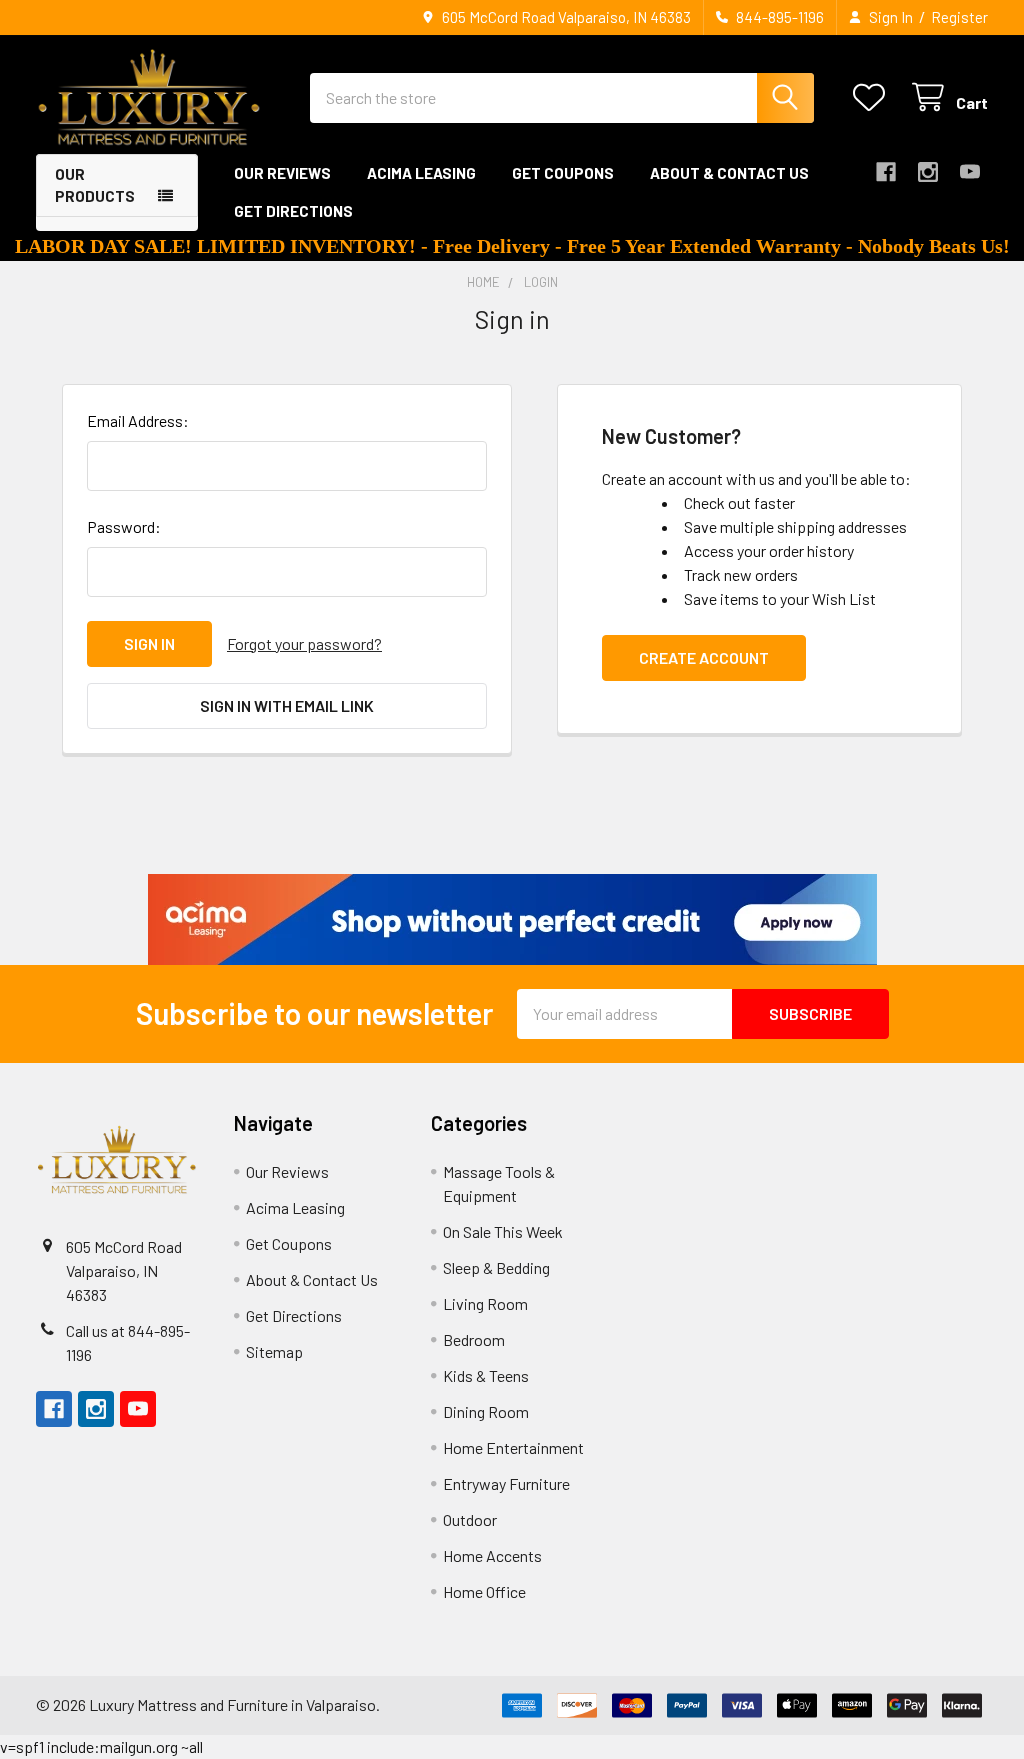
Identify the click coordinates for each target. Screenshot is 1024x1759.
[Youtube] (970, 172)
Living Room (485, 1303)
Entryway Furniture (506, 1483)
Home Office (484, 1591)
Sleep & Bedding (496, 1267)
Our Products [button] (95, 185)
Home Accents (492, 1555)
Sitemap (274, 1351)
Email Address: (138, 420)
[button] (512, 919)
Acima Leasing (421, 173)
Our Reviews (282, 173)
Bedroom (474, 1339)
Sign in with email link (287, 705)
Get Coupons (563, 173)
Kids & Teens (486, 1375)
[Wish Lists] (873, 97)
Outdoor (470, 1519)
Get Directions (293, 211)
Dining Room (486, 1411)
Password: (124, 526)
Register (959, 17)
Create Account (704, 657)
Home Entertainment (513, 1447)
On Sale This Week (503, 1231)
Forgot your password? (304, 643)
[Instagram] (928, 172)
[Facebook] (886, 172)
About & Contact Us (729, 173)
